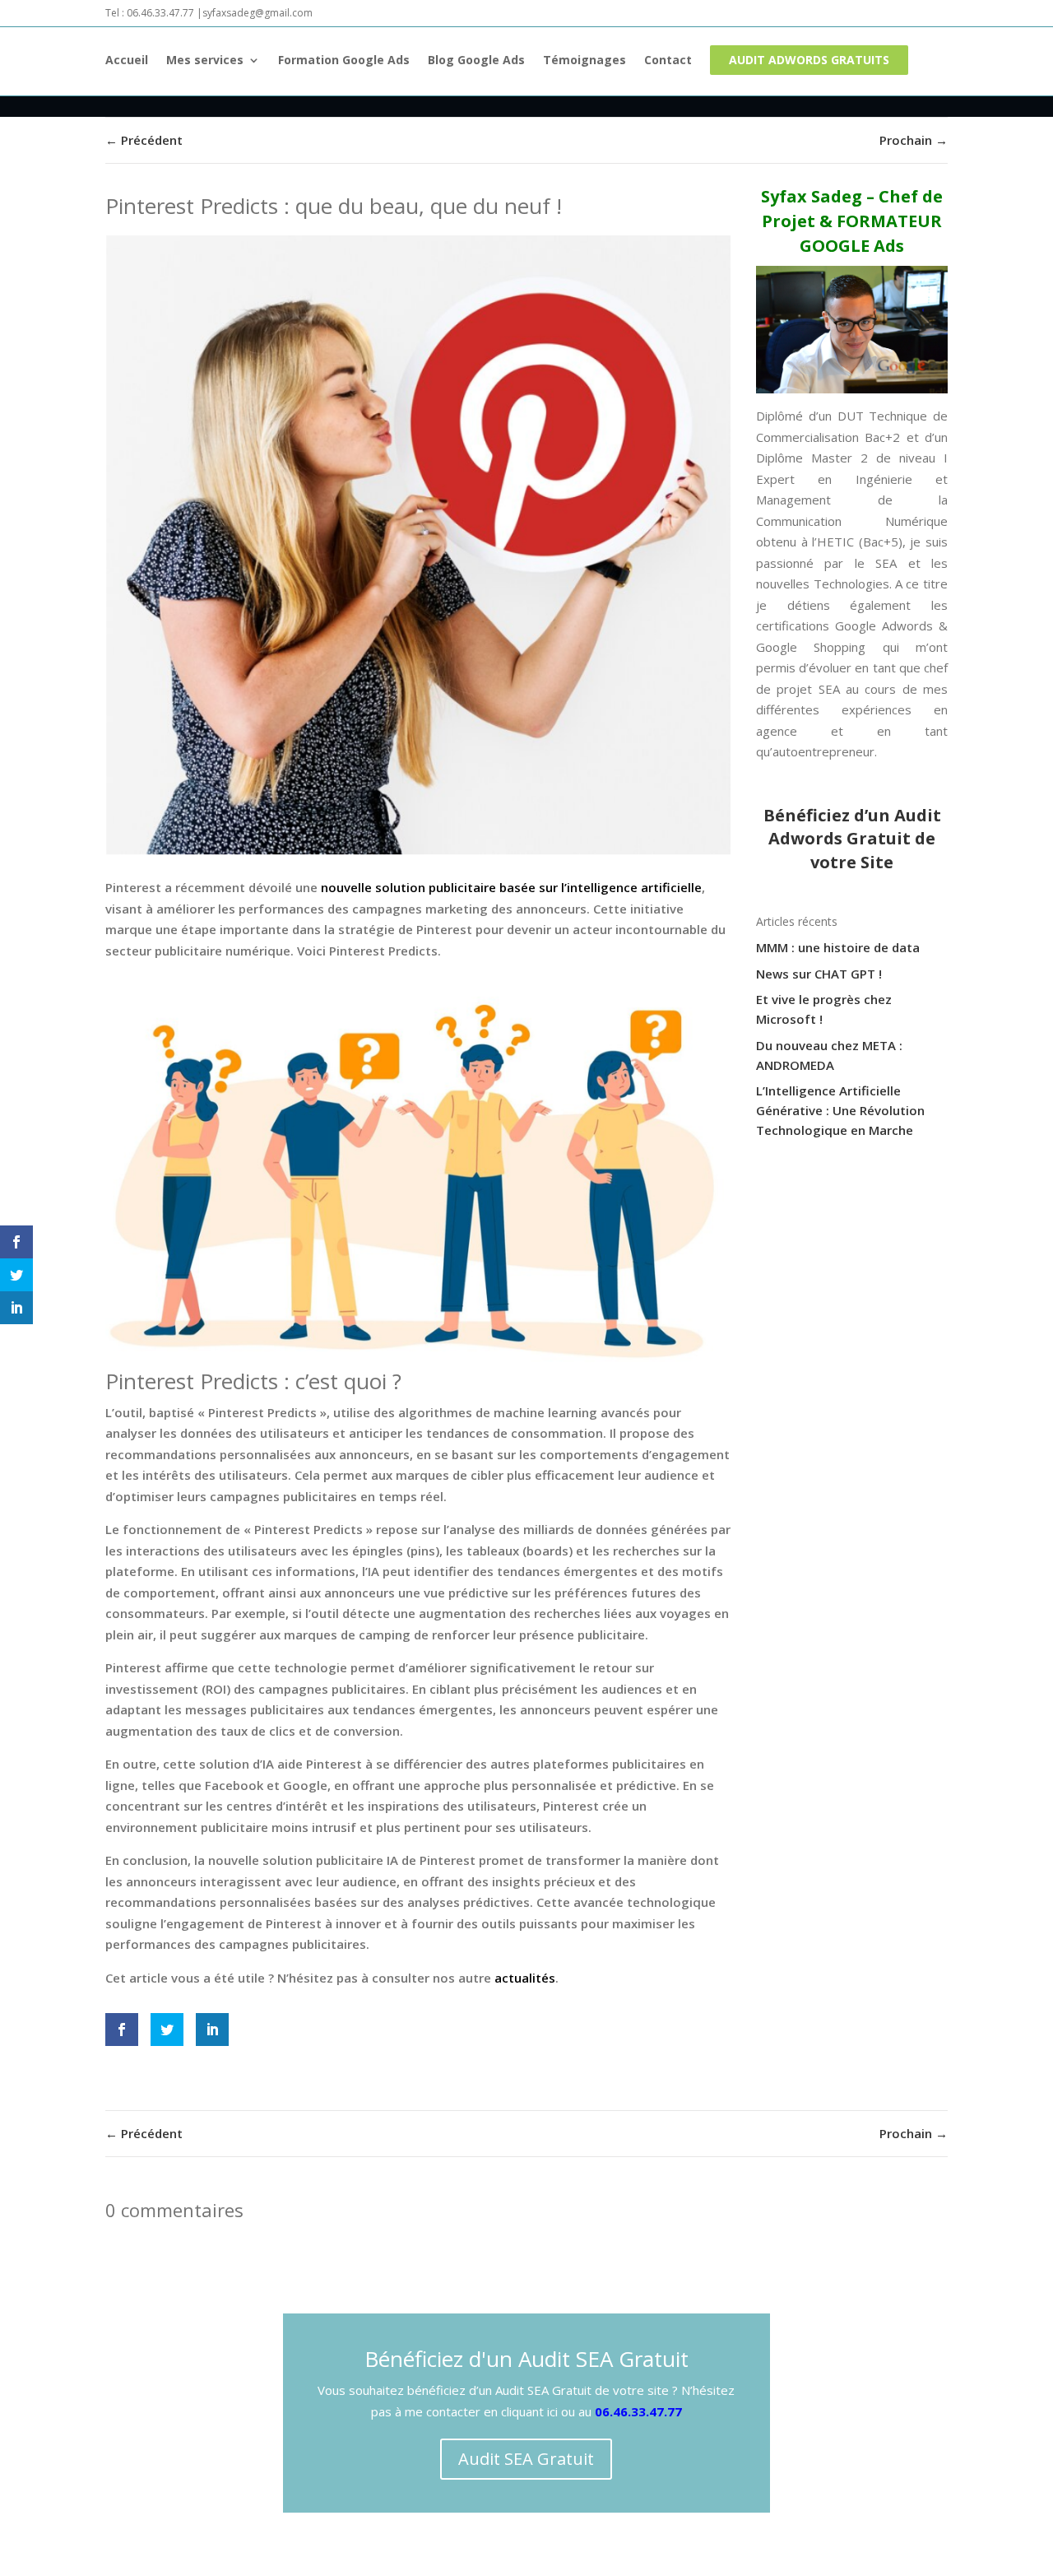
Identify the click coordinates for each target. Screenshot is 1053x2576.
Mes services (205, 61)
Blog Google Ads (476, 61)
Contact (668, 61)
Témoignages (584, 61)
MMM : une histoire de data (838, 947)
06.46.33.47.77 (638, 2411)
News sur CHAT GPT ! (819, 974)
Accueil (127, 61)
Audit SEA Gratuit (526, 2459)
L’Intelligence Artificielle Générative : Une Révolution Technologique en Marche (840, 1110)
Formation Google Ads (344, 61)
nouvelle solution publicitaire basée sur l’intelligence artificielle (511, 887)
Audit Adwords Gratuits (809, 60)
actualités (525, 1978)
